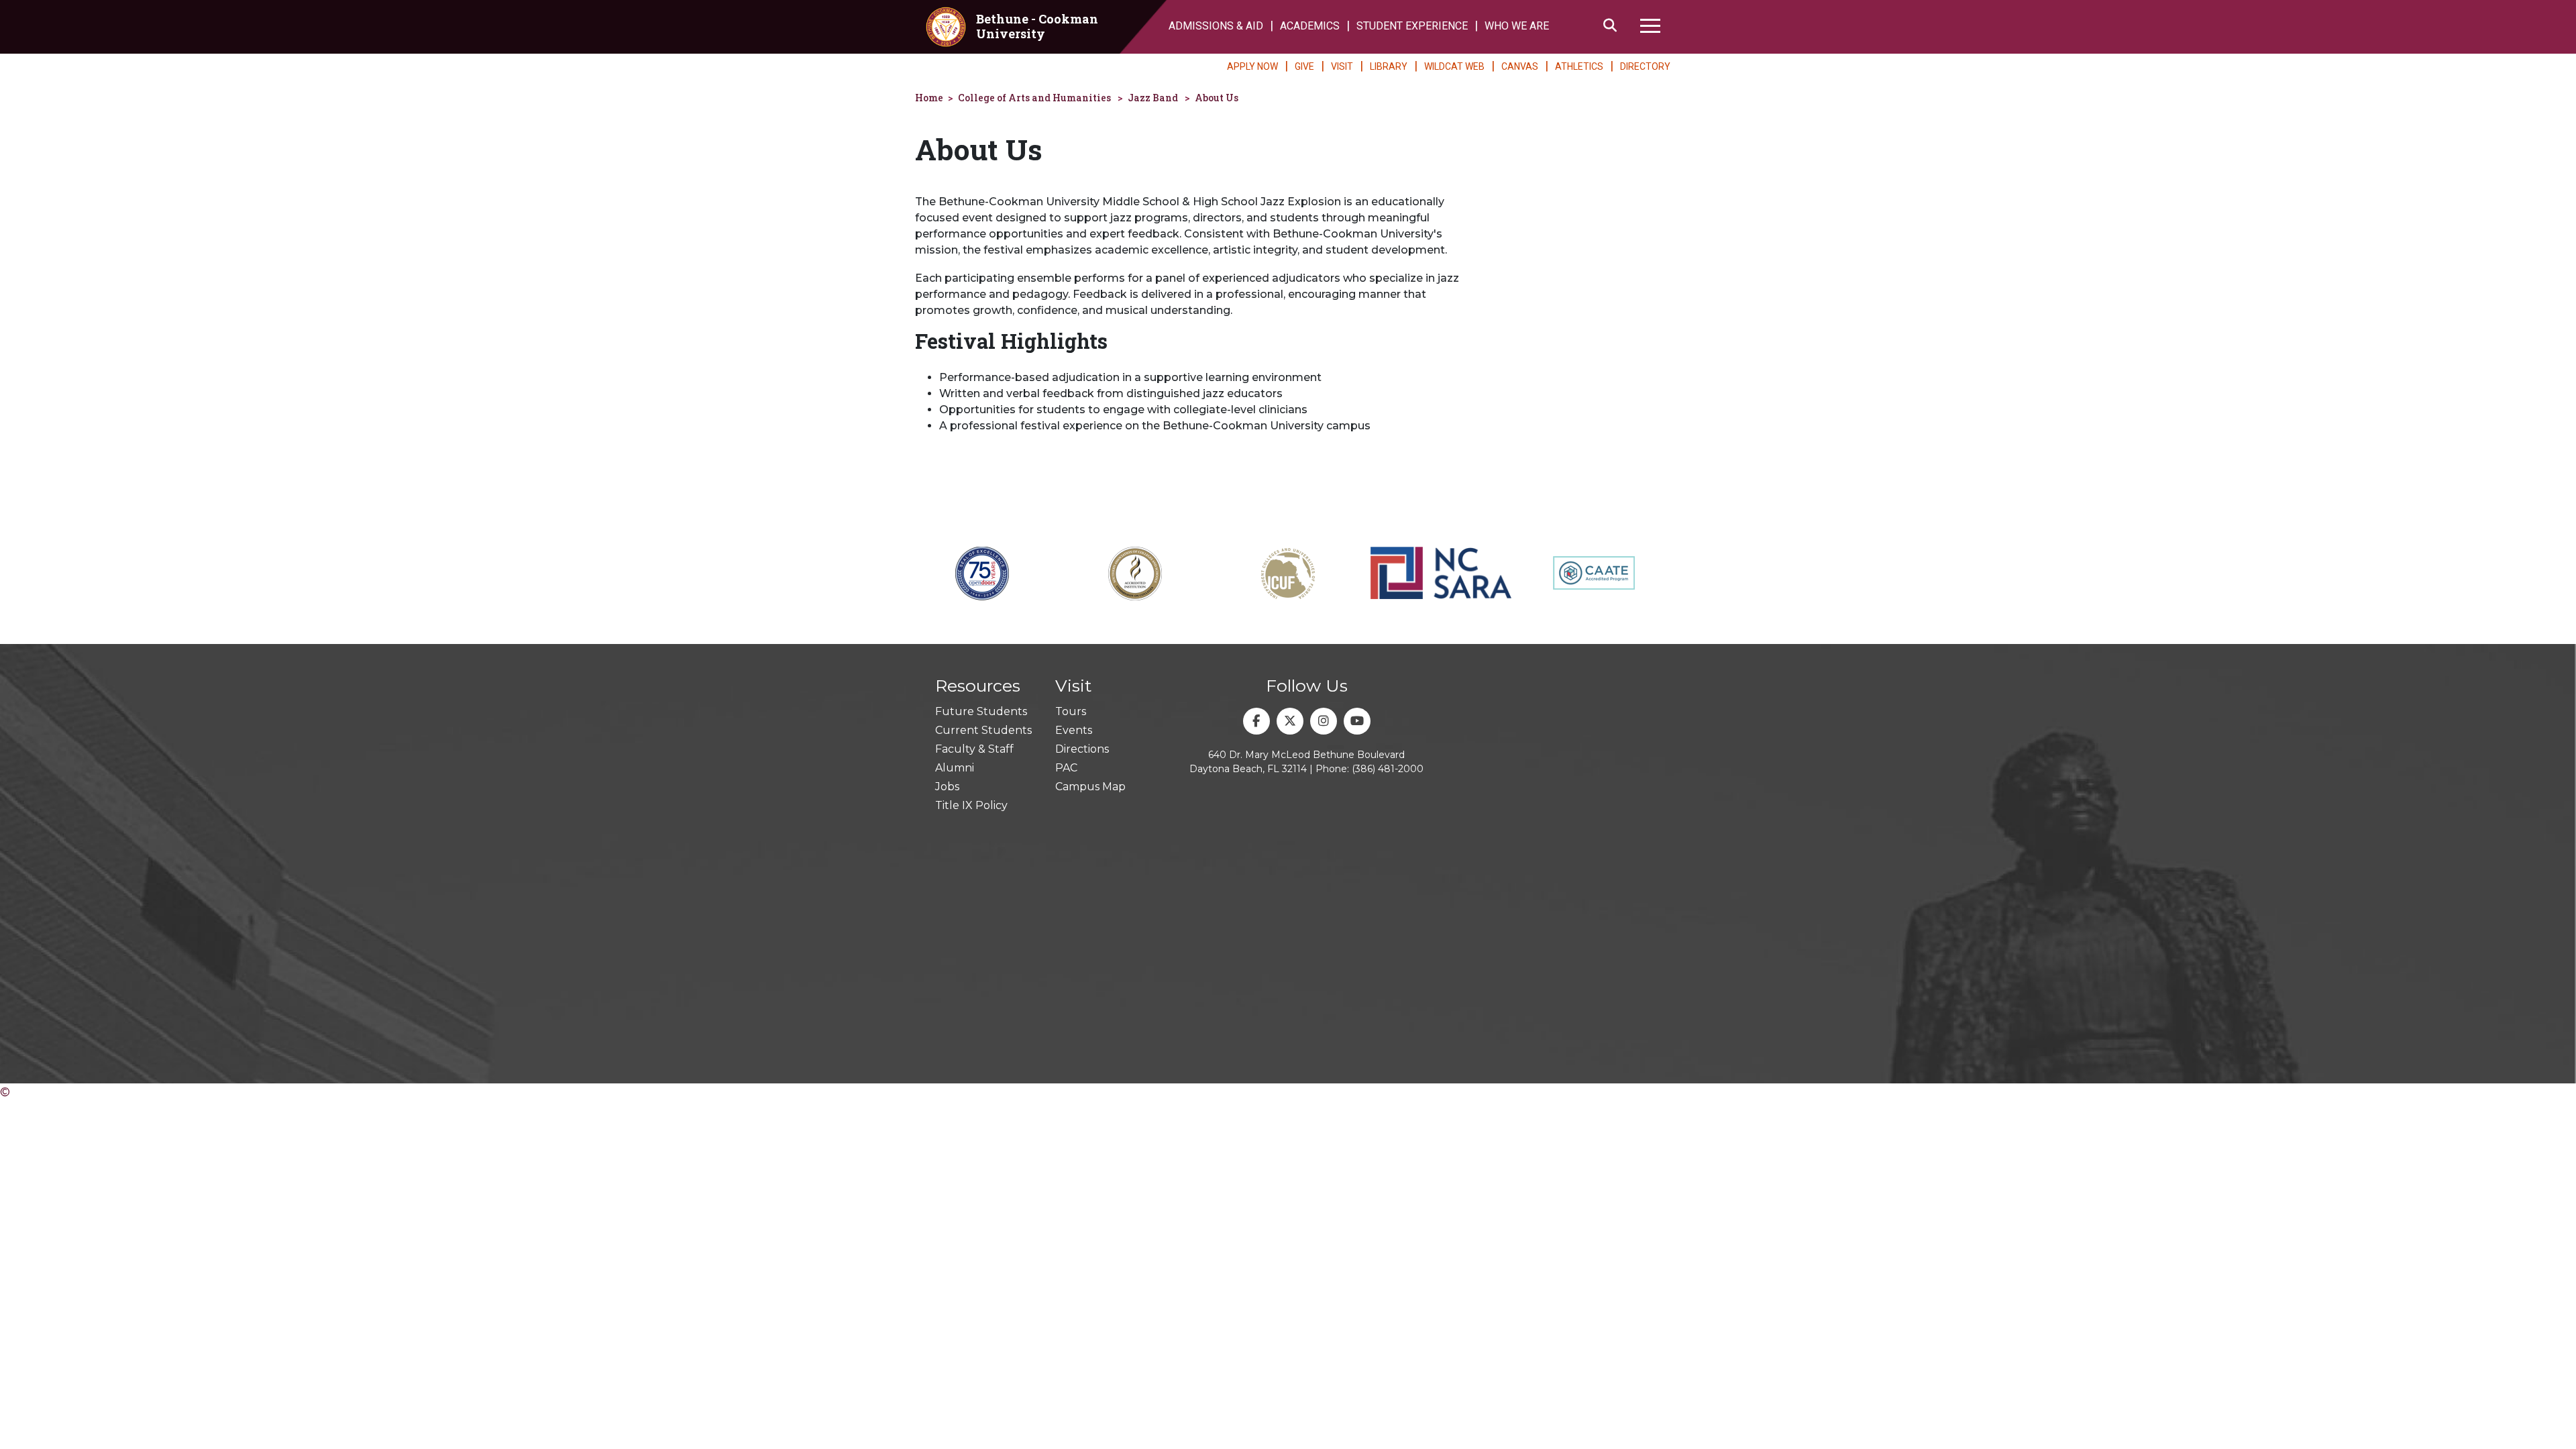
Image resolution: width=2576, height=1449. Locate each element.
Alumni (955, 768)
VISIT (1342, 66)
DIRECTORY (1645, 66)
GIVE (1304, 66)
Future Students (981, 711)
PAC (1066, 768)
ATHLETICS (1579, 66)
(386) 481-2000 (1388, 769)
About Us (1217, 98)
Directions (1082, 749)
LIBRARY (1389, 66)
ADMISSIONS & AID (1216, 26)
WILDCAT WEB (1454, 66)
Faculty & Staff (974, 749)
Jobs (947, 787)
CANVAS (1520, 66)
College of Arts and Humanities (1034, 98)
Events (1074, 730)
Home (929, 98)
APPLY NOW (1252, 66)
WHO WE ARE (1517, 26)
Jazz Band (1153, 98)
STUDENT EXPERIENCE (1412, 26)
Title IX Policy (971, 805)
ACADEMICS (1310, 26)
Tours (1071, 711)
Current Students (983, 730)
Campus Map (1090, 787)
